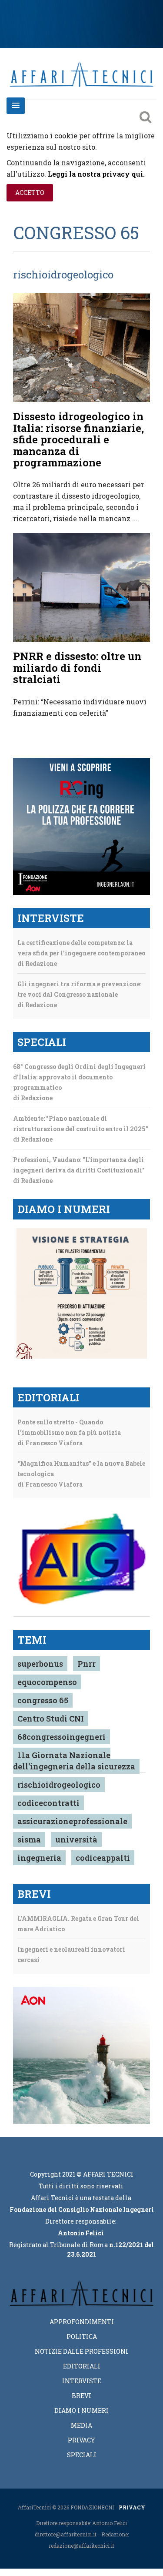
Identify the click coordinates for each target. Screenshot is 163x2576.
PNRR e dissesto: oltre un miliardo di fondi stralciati (77, 668)
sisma (29, 1839)
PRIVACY (132, 2507)
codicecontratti (48, 1803)
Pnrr (86, 1664)
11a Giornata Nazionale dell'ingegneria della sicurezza (74, 1761)
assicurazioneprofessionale (72, 1821)
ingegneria (39, 1858)
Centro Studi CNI (51, 1718)
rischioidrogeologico (59, 1785)
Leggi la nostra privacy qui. (96, 174)
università (76, 1839)
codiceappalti (103, 1858)
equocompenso (47, 1682)
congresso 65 (43, 1700)
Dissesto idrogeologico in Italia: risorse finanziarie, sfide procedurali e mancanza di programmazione (78, 439)
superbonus (40, 1664)
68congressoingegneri (62, 1737)
